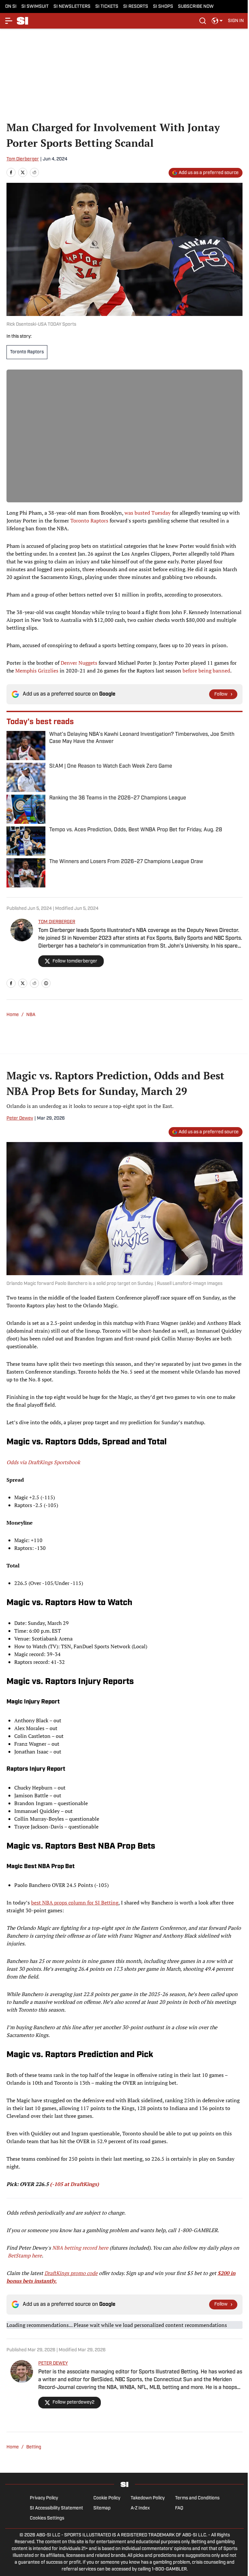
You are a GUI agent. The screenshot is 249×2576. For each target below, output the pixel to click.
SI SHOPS (163, 7)
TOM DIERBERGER (57, 922)
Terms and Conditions (197, 2498)
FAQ (179, 2508)
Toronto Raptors (27, 352)
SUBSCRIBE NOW (196, 7)
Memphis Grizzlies (37, 671)
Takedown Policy (148, 2498)
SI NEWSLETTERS (72, 7)
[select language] (217, 21)
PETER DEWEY (53, 2363)
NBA (31, 1015)
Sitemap (102, 2508)
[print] (46, 983)
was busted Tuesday (148, 513)
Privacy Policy (44, 2498)
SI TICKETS (107, 7)
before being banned (206, 671)
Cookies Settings (47, 2518)
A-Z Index (140, 2508)
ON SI (11, 7)
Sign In (236, 21)
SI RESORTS (136, 7)
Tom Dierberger (23, 159)
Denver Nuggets (79, 663)
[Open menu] (9, 21)
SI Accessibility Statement (56, 2508)
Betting (34, 2447)
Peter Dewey (20, 1118)
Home (13, 1015)
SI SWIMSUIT (35, 7)
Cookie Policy (107, 2498)
